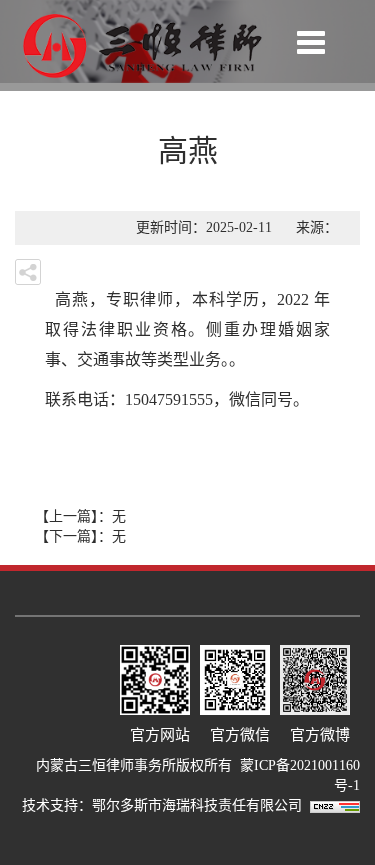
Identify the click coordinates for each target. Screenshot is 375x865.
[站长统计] (335, 805)
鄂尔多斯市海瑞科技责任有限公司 (201, 805)
